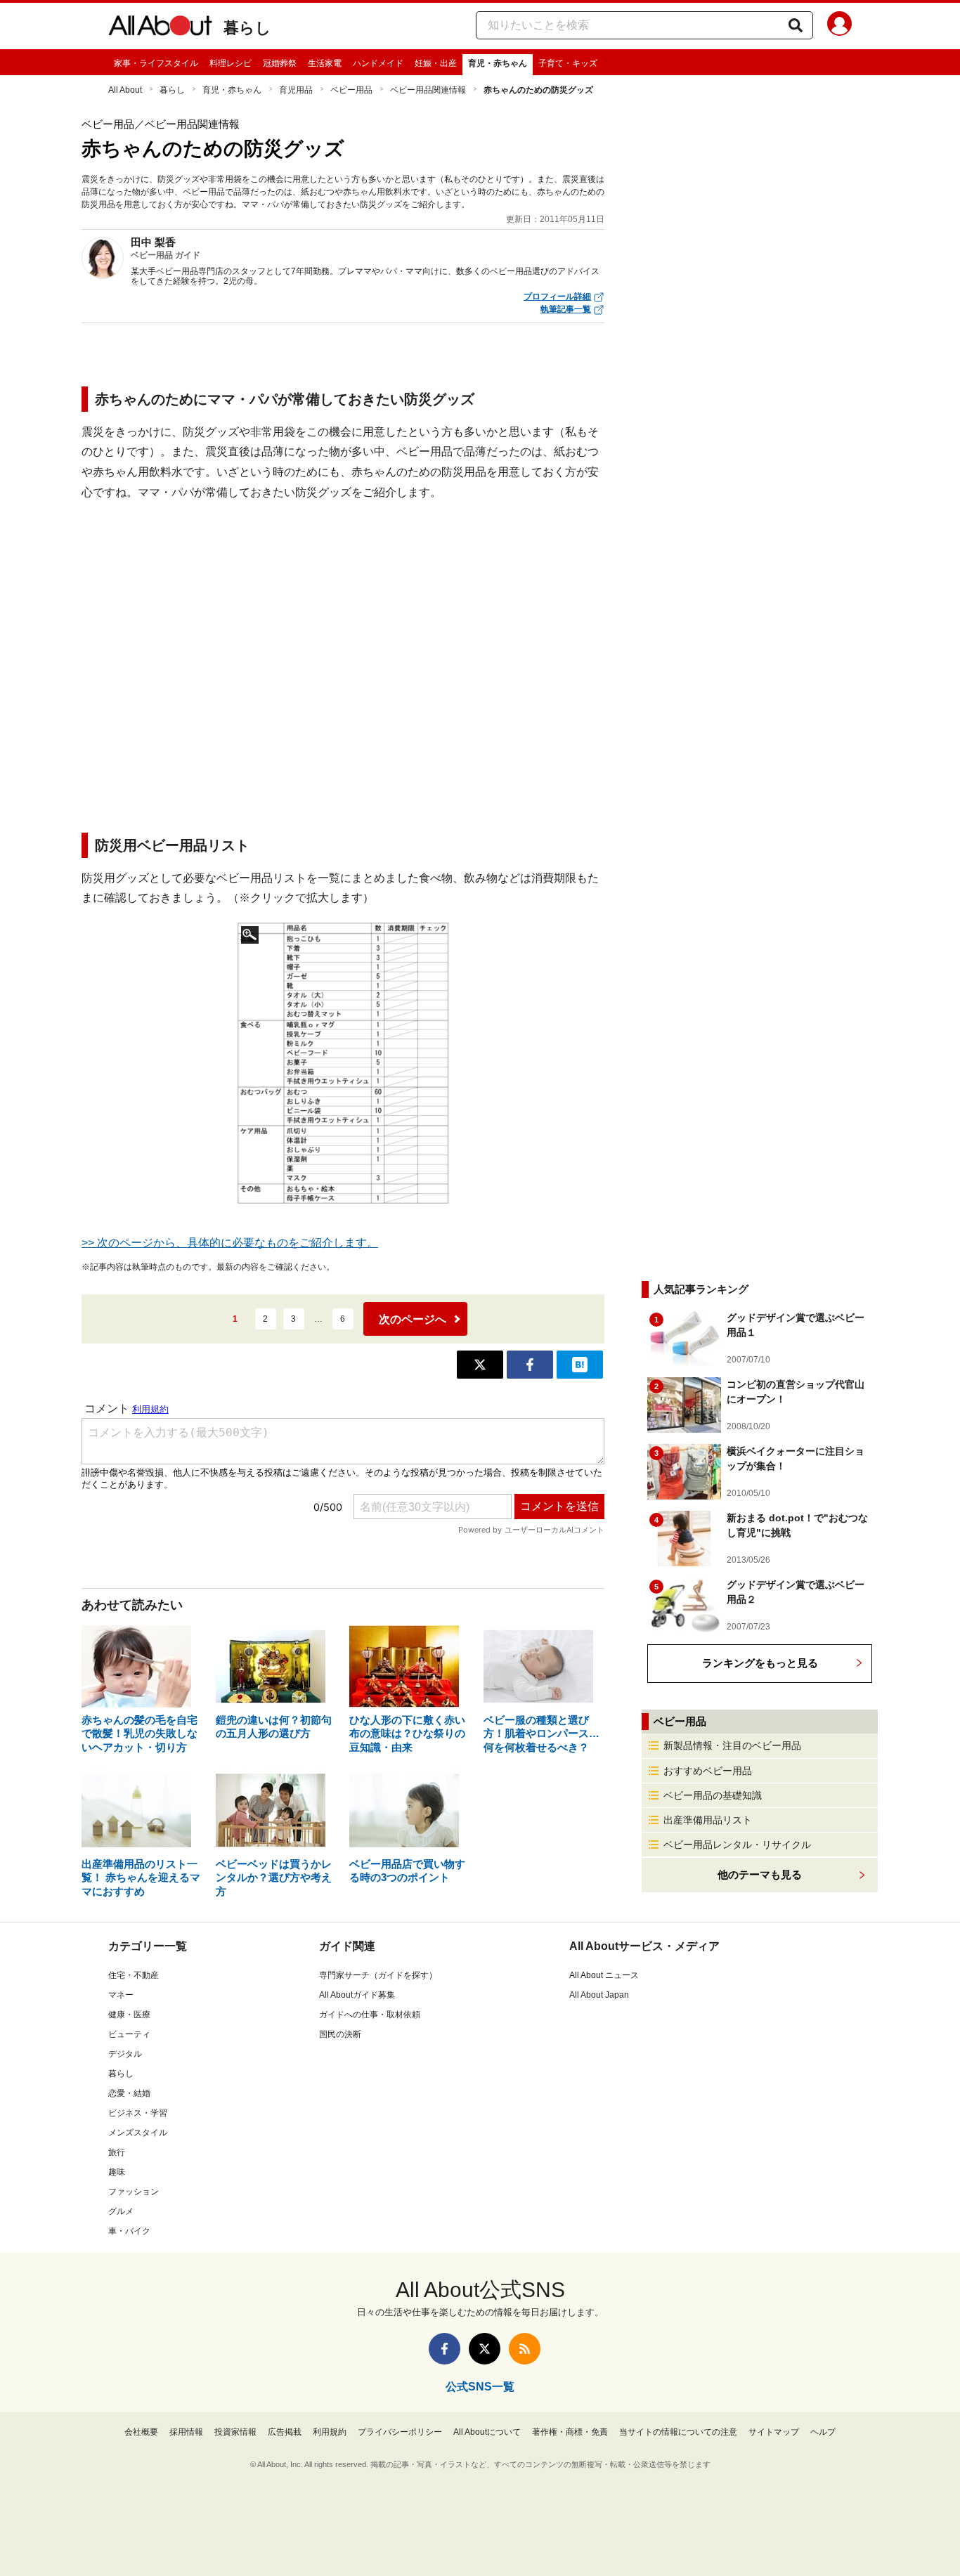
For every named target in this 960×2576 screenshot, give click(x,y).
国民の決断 (340, 2034)
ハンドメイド (378, 63)
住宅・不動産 (134, 1975)
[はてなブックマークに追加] (580, 1365)
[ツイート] (480, 1365)
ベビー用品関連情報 (428, 90)
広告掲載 (285, 2432)
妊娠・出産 (436, 63)
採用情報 (186, 2432)
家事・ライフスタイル (156, 63)
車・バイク (129, 2231)
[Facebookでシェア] (530, 1365)
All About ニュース (604, 1975)
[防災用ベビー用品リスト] (343, 1063)
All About (125, 90)
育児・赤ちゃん (498, 63)
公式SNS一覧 (480, 2387)
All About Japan (599, 1995)
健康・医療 (129, 2015)
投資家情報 (235, 2432)
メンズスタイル (138, 2133)
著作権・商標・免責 (570, 2432)
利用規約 (330, 2432)
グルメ (121, 2211)
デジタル (125, 2054)
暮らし (247, 28)
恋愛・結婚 (129, 2093)
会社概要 (141, 2432)
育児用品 (296, 90)
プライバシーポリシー (400, 2432)
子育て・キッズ (568, 63)
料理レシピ (231, 63)
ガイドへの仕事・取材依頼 (370, 2015)
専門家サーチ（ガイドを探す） (378, 1975)
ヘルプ (823, 2432)
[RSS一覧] (525, 2349)
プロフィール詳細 (557, 297)
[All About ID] (839, 26)
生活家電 (325, 63)
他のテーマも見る (760, 1874)
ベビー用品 (351, 90)
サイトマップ (774, 2432)
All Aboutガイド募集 (357, 1995)
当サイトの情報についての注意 (678, 2432)
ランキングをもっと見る (760, 1663)
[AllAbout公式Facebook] (445, 2349)
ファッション (134, 2192)
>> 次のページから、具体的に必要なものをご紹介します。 (230, 1243)
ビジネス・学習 (138, 2113)
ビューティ (129, 2034)
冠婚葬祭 (280, 63)
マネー (121, 1995)
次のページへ (413, 1319)
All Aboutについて (487, 2432)
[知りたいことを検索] (796, 25)
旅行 (117, 2152)
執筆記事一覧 (566, 309)
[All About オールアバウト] (160, 28)
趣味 (117, 2172)
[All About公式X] (485, 2349)
